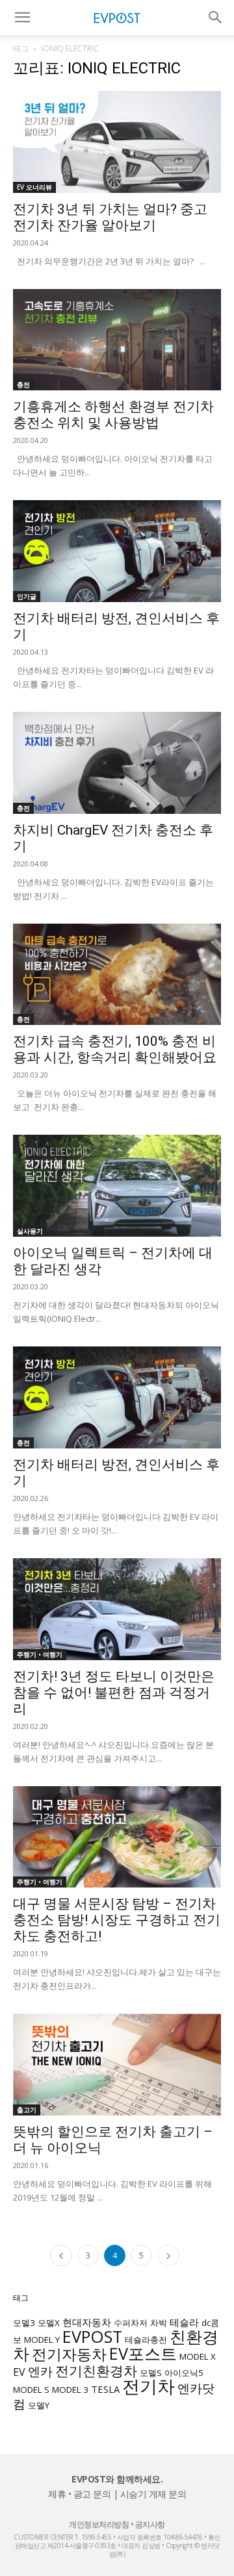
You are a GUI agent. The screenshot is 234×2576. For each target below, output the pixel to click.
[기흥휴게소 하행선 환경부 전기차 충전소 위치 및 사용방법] (117, 340)
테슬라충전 (146, 2340)
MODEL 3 (70, 2390)
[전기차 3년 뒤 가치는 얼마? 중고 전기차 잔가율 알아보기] (117, 142)
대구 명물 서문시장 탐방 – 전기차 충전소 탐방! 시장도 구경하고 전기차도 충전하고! (117, 1920)
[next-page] (168, 2255)
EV (19, 2372)
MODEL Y (42, 2340)
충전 (23, 385)
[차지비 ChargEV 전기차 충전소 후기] (117, 763)
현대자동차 (87, 2322)
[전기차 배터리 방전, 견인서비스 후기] (117, 551)
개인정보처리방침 (99, 2524)
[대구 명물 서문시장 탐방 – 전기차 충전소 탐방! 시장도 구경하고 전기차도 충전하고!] (117, 1837)
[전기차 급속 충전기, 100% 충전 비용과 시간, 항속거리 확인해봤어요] (117, 975)
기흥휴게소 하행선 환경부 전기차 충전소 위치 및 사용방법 (113, 415)
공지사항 (150, 2524)
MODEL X (198, 2356)
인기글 (27, 596)
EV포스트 (143, 2353)
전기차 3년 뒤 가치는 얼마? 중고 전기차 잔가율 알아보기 (110, 217)
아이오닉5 (184, 2373)
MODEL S (31, 2390)
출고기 (27, 2110)
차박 (159, 2323)
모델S (151, 2373)
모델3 (24, 2323)
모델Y (39, 2405)
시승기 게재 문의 (153, 2494)
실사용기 (30, 1231)
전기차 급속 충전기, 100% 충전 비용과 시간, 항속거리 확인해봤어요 (115, 1049)
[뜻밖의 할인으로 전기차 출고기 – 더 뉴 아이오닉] (117, 2065)
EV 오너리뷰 (34, 187)
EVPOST (92, 2336)
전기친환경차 (96, 2370)
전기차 (149, 2386)
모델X (49, 2323)
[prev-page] (61, 2255)
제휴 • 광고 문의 (79, 2494)
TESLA (105, 2389)
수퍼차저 (131, 2323)
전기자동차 (69, 2354)
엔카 (40, 2371)
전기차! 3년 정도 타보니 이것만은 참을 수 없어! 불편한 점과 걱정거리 (114, 1693)
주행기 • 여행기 (40, 1654)
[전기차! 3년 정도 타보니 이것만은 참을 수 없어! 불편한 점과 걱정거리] (117, 1609)
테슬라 (184, 2322)
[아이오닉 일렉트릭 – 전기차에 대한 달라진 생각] (117, 1186)
